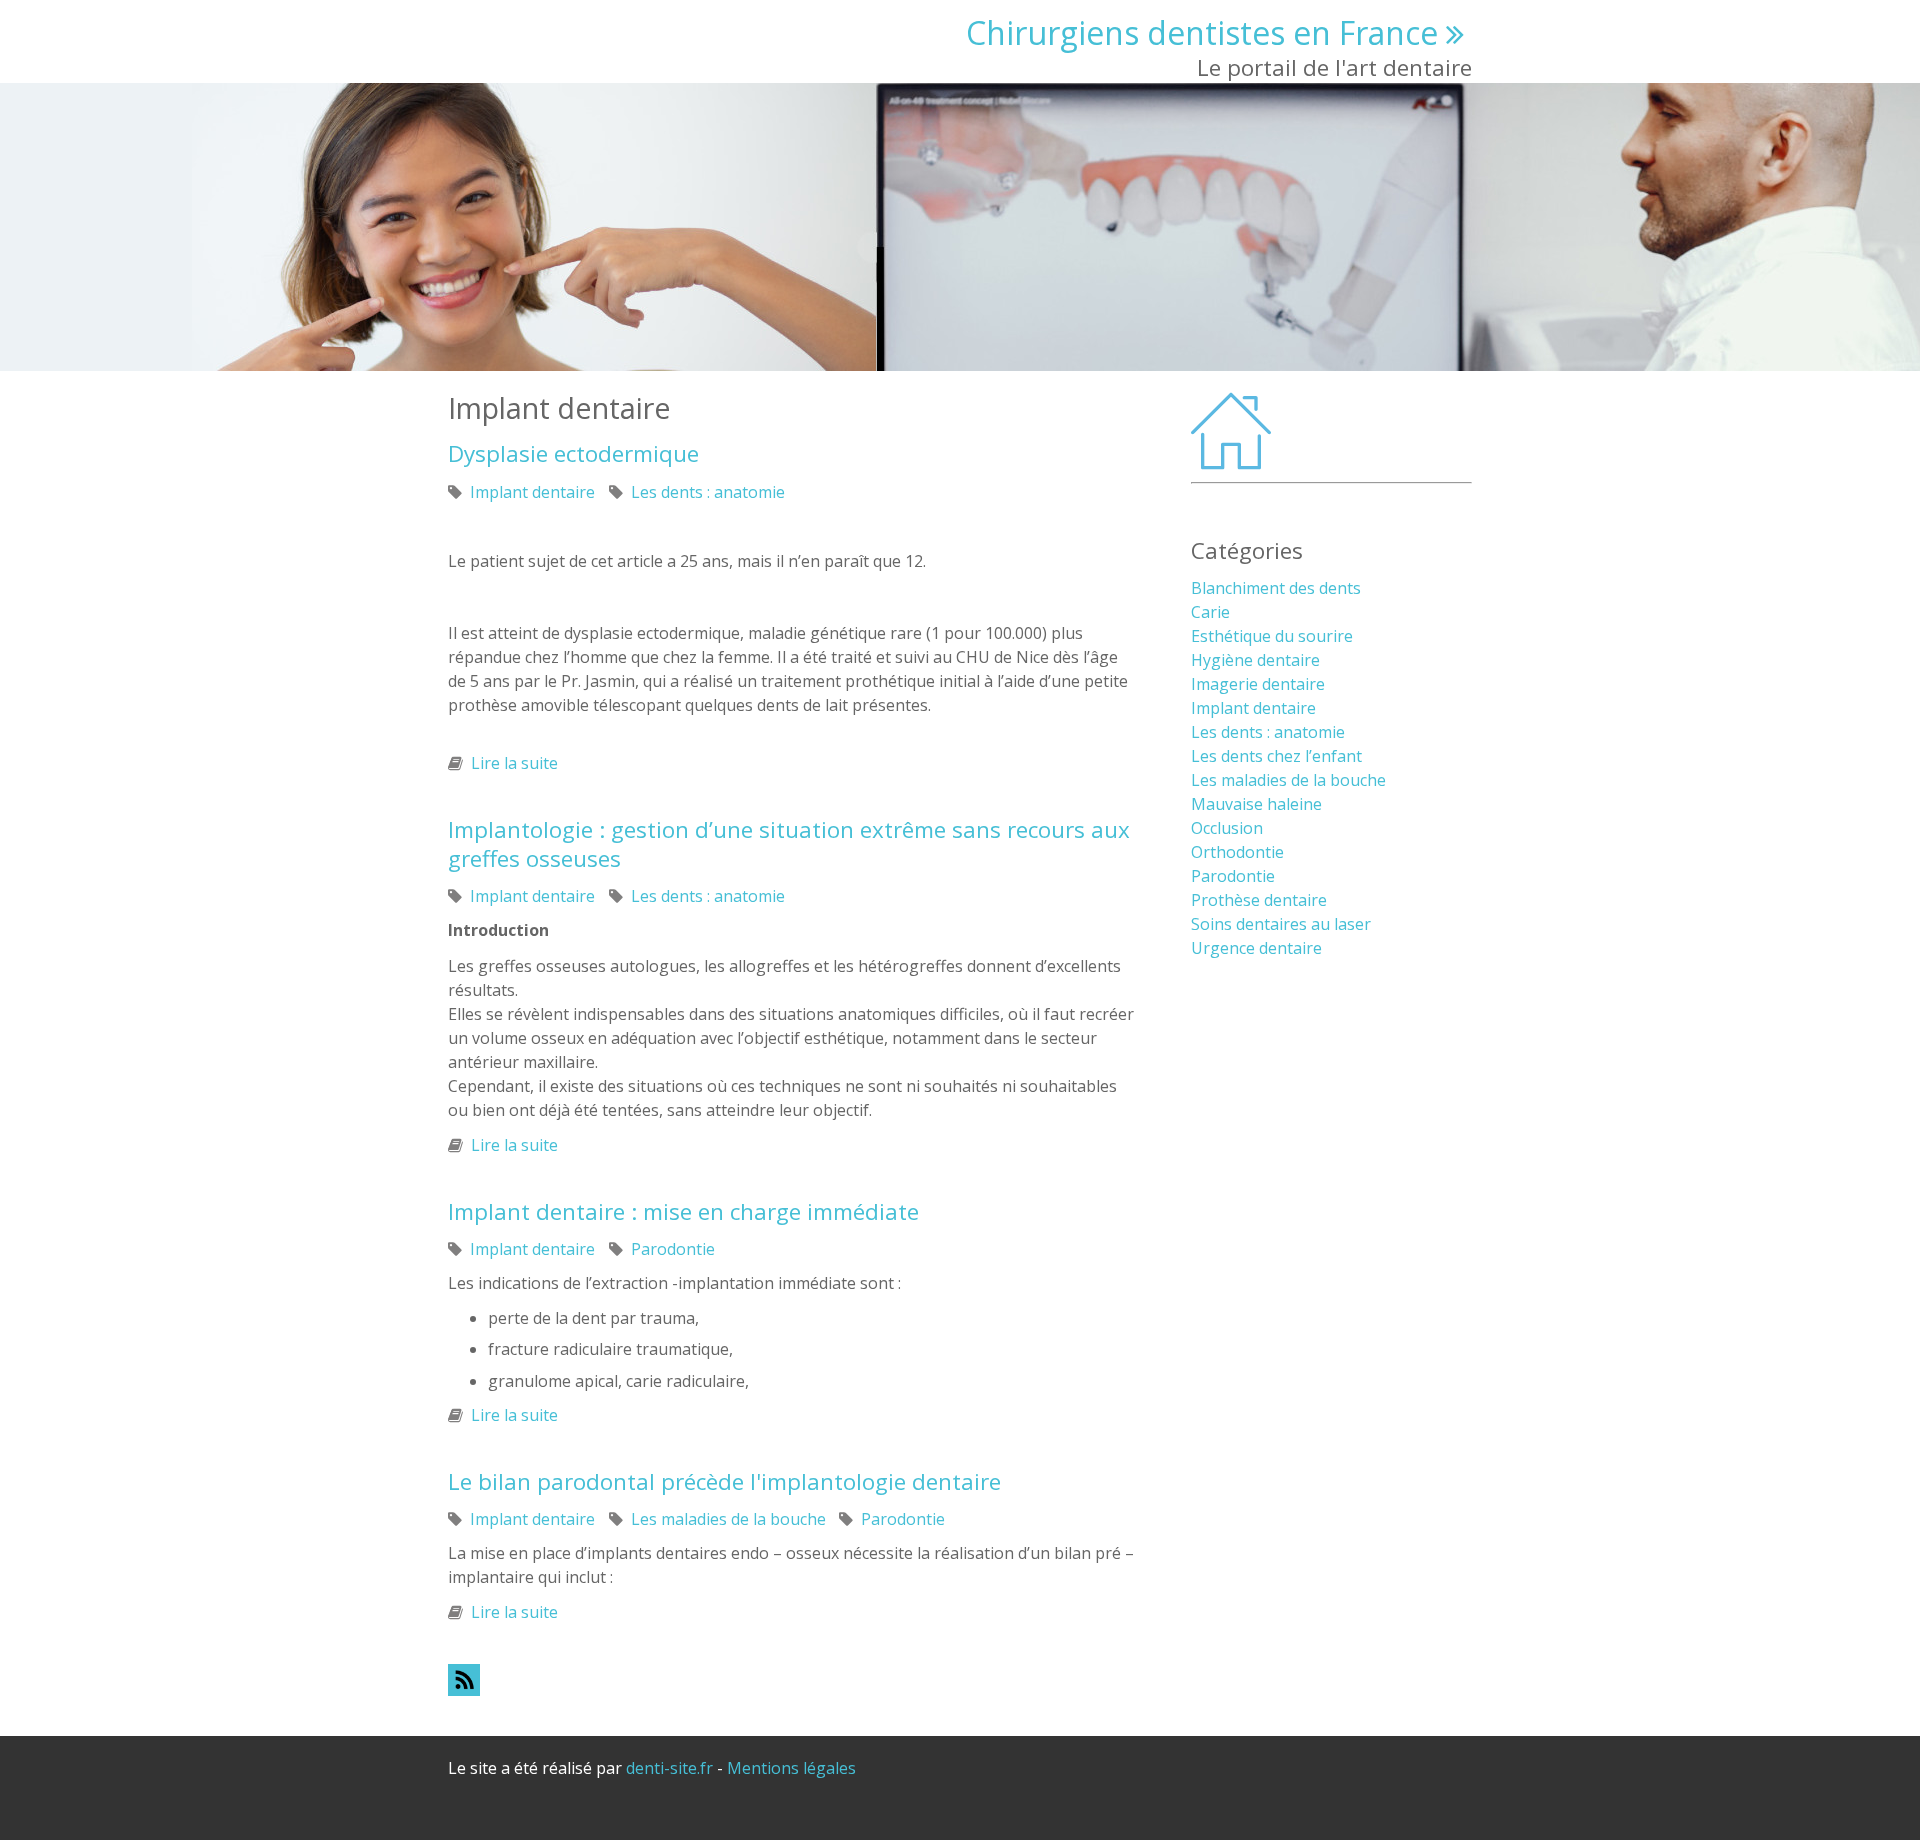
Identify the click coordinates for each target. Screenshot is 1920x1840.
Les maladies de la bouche (728, 1519)
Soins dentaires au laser (1281, 924)
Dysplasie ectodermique (573, 453)
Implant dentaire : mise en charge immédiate (683, 1211)
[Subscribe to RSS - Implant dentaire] (791, 1679)
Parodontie (673, 1249)
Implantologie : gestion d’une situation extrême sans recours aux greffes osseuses (789, 844)
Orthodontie (1237, 852)
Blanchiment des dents (1276, 588)
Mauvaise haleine (1256, 804)
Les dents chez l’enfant (1276, 756)
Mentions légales (791, 1768)
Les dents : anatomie (708, 492)
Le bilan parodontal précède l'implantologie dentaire (724, 1481)
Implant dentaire (532, 492)
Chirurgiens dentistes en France (1202, 32)
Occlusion (1227, 828)
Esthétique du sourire (1272, 636)
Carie (1210, 612)
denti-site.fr (669, 1768)
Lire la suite (514, 763)
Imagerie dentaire (1258, 684)
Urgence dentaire (1256, 948)
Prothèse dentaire (1259, 900)
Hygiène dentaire (1255, 660)
